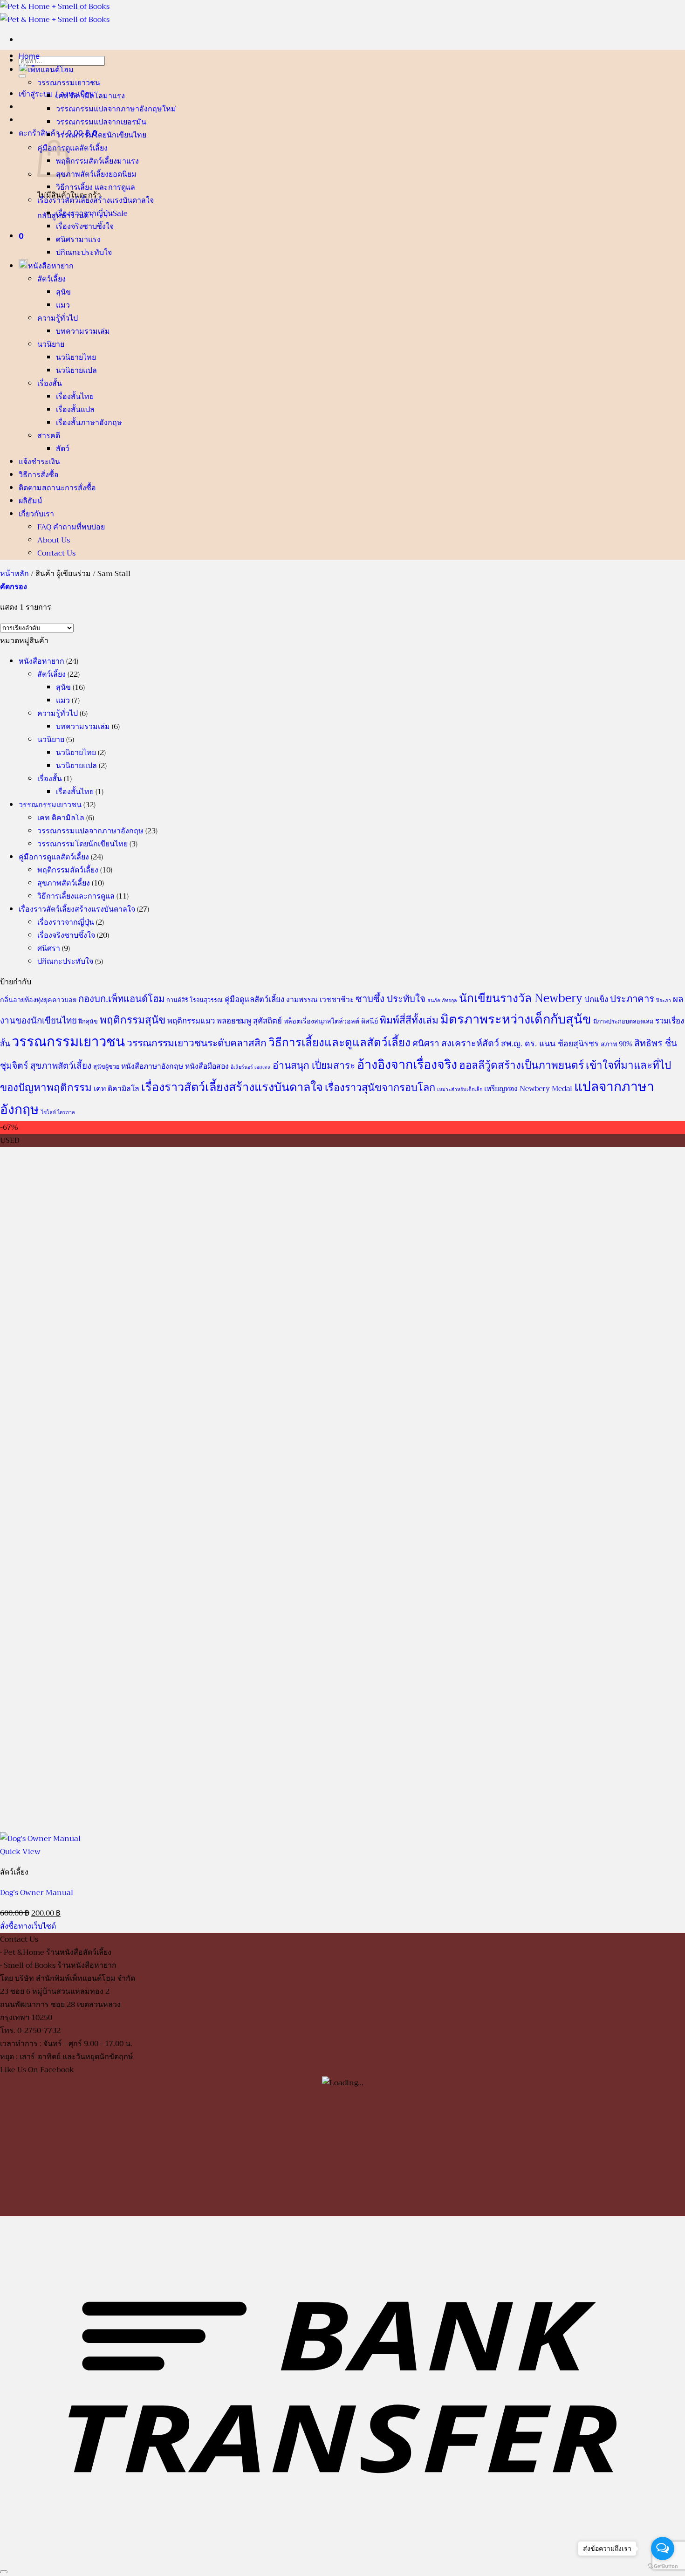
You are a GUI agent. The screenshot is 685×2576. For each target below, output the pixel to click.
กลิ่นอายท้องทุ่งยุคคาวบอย (38, 1000)
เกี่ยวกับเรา (36, 514)
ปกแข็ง (596, 999)
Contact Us (56, 553)
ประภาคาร (632, 999)
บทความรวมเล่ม (83, 331)
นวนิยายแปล (76, 371)
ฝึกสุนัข (88, 1022)
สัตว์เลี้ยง (51, 279)
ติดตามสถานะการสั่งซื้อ (57, 488)
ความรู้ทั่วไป (58, 318)
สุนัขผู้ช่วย (106, 1067)
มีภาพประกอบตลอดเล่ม (623, 1022)
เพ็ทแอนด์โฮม (51, 69)
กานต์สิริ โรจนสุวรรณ (195, 1000)
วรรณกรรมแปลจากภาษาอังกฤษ (109, 109)
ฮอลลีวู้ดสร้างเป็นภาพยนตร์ (521, 1065)
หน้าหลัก (14, 574)
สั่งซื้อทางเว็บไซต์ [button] (28, 1926)
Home (29, 56)
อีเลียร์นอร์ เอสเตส (251, 1067)
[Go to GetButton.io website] (663, 2566)
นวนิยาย (51, 344)
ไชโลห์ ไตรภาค (58, 1112)
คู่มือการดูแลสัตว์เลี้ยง (72, 148)
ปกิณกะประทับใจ (84, 253)
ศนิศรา (67, 240)
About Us (54, 540)
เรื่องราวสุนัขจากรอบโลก (380, 1088)
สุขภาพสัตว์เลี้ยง (82, 174)
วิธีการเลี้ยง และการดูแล (96, 187)
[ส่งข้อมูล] (22, 76)
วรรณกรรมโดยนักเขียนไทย (101, 135)
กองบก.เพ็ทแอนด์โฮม (121, 999)
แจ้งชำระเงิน (39, 461)
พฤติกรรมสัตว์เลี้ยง (86, 161)
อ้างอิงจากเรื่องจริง (407, 1065)
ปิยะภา (664, 1000)
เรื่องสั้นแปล (75, 410)
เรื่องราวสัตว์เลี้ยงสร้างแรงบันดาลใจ (96, 200)
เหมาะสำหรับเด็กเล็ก (460, 1089)
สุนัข (63, 292)
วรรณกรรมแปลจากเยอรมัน (101, 122)
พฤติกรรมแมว (191, 1021)
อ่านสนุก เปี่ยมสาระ (314, 1065)
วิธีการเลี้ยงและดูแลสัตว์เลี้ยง (339, 1043)
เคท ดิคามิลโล (79, 96)
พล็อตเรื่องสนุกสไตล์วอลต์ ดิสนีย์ (331, 1021)
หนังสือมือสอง (207, 1066)
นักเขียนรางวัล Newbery (521, 998)
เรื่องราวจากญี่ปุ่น (84, 213)
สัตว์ (63, 449)
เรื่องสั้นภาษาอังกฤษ (89, 423)
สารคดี (49, 436)
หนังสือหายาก (51, 266)
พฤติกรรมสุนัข (133, 1020)
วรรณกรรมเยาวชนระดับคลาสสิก (197, 1043)
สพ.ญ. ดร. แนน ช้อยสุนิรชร (550, 1044)
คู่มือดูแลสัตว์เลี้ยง (254, 999)
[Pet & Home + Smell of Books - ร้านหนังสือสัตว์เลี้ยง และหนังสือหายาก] (55, 13)
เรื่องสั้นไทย (75, 397)
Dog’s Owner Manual (37, 1893)
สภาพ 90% (616, 1044)
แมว (63, 305)
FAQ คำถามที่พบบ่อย (71, 527)
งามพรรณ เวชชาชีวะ (320, 999)
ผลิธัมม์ (31, 501)
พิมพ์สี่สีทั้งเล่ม (409, 1020)
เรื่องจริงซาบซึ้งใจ (85, 227)
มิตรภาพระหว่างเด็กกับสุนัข (516, 1019)
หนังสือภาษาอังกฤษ (152, 1066)
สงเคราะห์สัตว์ (470, 1043)
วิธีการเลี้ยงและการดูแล (76, 896)
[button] (21, 236)
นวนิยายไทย (76, 357)
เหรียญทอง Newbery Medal (528, 1089)
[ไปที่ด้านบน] (4, 2572)
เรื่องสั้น (50, 384)
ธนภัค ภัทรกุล (442, 1000)
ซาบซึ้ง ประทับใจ (390, 999)
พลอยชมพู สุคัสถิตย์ (249, 1021)
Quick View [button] (20, 1852)
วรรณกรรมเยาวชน (69, 83)
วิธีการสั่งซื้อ (39, 474)
